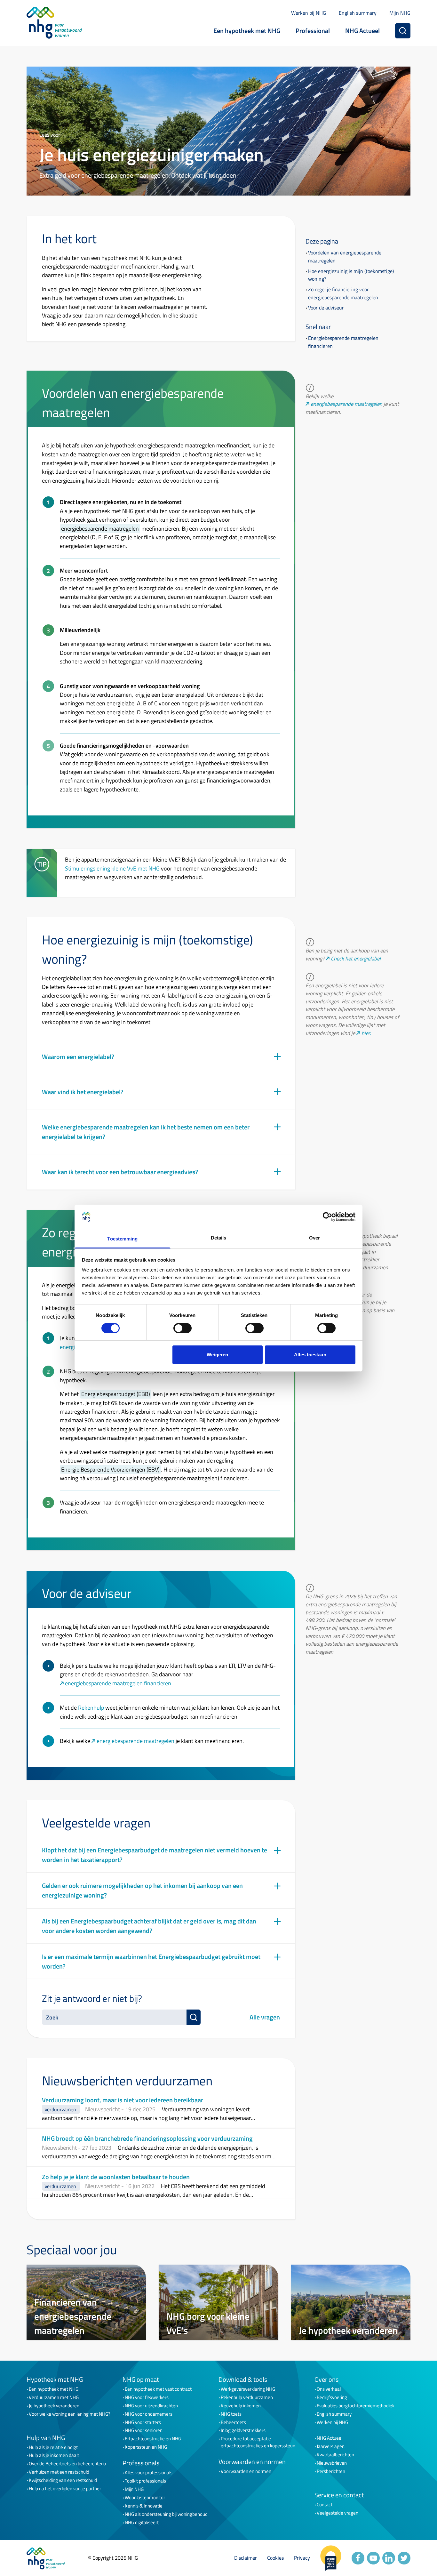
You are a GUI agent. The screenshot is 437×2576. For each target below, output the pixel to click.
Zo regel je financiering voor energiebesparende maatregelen (343, 293)
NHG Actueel (362, 31)
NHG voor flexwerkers (147, 2397)
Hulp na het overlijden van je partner (65, 2489)
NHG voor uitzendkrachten (151, 2406)
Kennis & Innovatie (144, 2506)
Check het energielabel (356, 959)
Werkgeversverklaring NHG (248, 2389)
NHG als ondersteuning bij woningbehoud (166, 2514)
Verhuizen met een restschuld (59, 2472)
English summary (358, 13)
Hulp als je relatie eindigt (53, 2447)
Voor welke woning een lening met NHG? (70, 2414)
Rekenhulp (91, 1707)
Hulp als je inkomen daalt (54, 2455)
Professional (313, 31)
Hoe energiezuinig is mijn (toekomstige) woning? (351, 275)
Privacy (302, 2558)
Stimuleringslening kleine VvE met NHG (112, 868)
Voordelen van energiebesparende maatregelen (345, 257)
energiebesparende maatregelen (346, 404)
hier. (366, 1033)
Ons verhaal (329, 2389)
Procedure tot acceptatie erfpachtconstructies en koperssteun (258, 2442)
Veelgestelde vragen (338, 2513)
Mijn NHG (400, 13)
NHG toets (231, 2414)
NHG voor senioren (144, 2430)
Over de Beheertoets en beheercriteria (68, 2464)
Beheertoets (233, 2422)
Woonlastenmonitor (145, 2498)
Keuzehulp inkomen (241, 2406)
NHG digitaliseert (142, 2523)
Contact (325, 2505)
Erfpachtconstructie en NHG (153, 2439)
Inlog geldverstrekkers (243, 2430)
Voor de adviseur (326, 308)
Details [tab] (219, 1238)
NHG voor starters (143, 2422)
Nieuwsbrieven (332, 2463)
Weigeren (217, 1355)
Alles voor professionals (149, 2473)
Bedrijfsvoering (332, 2397)
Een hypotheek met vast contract (158, 2389)
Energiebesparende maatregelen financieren (343, 342)
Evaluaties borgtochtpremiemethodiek (356, 2406)
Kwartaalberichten (335, 2455)
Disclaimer (246, 2558)
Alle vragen (265, 2017)
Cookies (275, 2558)
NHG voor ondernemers (149, 2414)
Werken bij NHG (309, 13)
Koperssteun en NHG (146, 2447)
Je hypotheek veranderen (54, 2406)
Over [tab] (314, 1238)
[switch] (183, 1328)
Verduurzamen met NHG (54, 2397)
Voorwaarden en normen (246, 2471)
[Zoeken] (403, 31)
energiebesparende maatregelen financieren (118, 1683)
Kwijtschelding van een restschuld (63, 2480)
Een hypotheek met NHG (247, 31)
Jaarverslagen (331, 2446)
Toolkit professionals (145, 2481)
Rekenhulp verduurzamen (247, 2397)
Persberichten (331, 2471)
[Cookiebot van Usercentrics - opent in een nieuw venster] (327, 1217)
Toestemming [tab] (122, 1239)
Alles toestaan (310, 1355)
